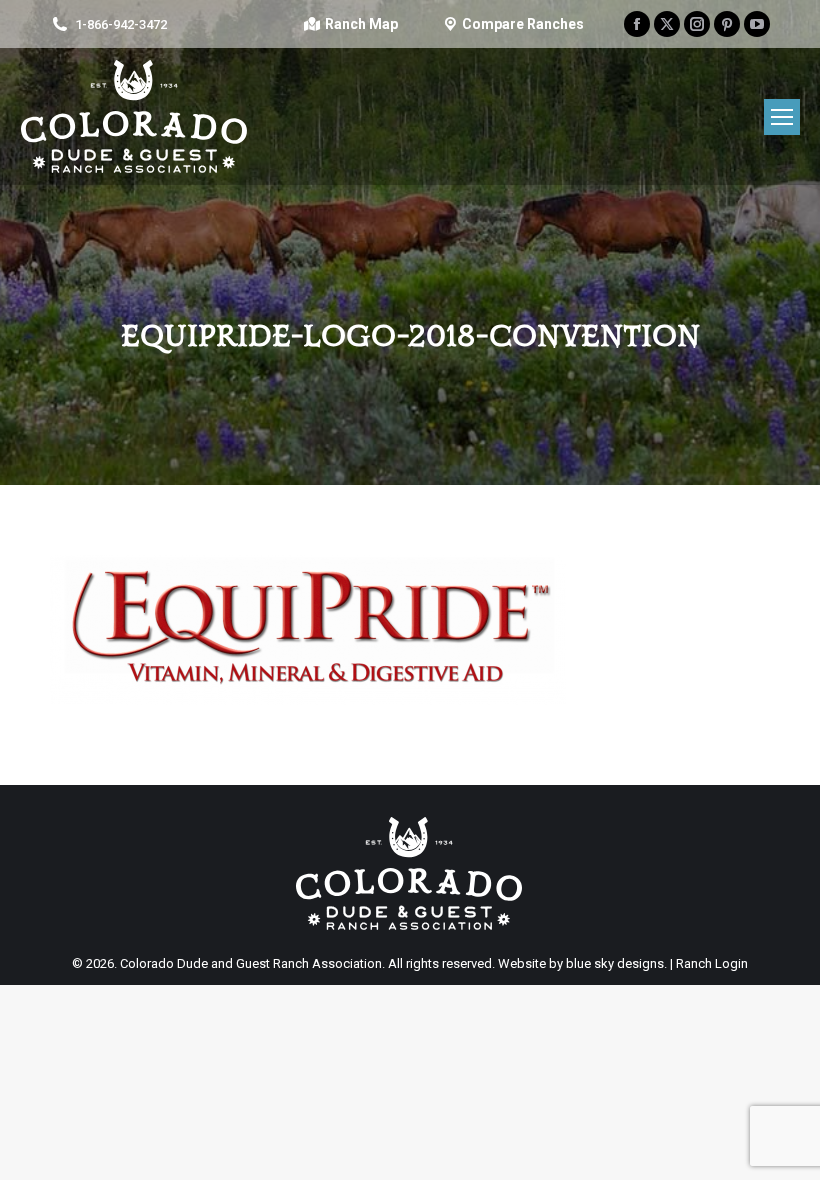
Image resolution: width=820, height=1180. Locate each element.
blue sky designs (615, 963)
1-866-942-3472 (121, 24)
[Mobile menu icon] (782, 117)
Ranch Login (712, 963)
